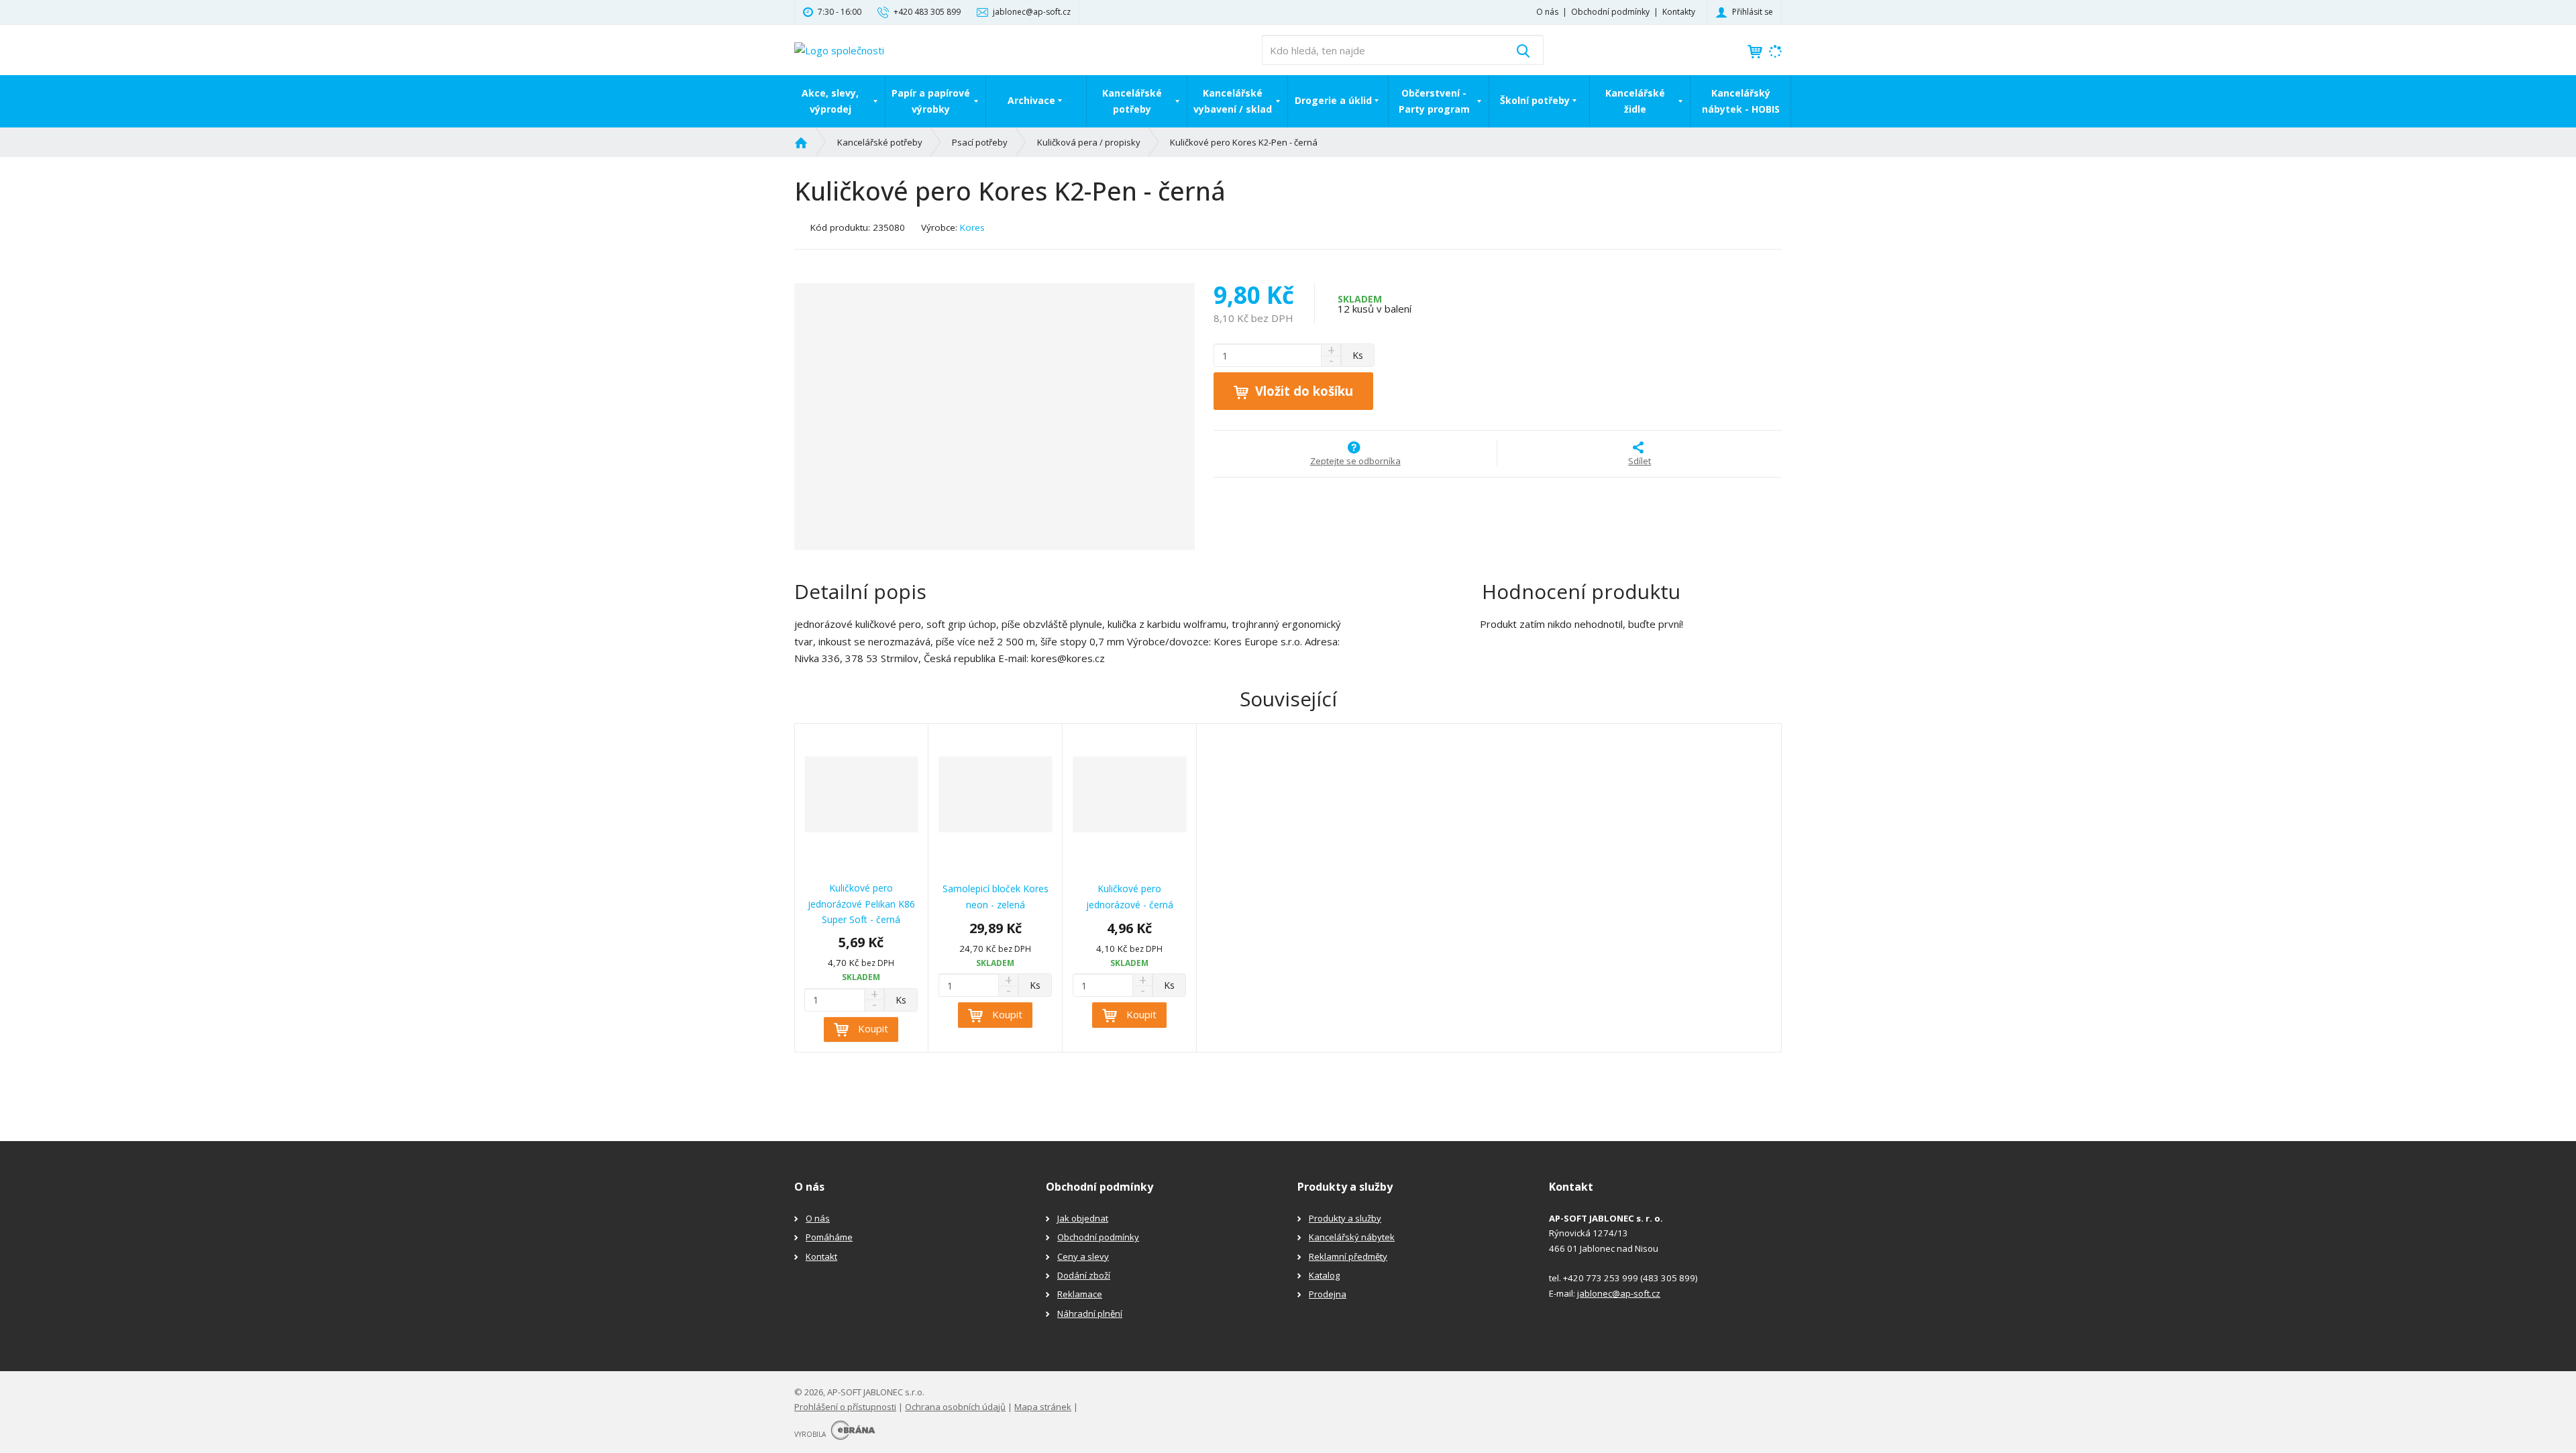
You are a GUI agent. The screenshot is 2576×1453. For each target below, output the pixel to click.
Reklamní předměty (1348, 1256)
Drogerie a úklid (1333, 100)
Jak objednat (1083, 1218)
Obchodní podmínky (1610, 12)
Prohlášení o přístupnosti (845, 1407)
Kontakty (1679, 12)
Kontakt (821, 1256)
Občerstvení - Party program (1434, 101)
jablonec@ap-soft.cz (1619, 1293)
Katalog (1324, 1275)
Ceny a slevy (1083, 1256)
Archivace (1031, 100)
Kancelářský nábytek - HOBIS (1741, 101)
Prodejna (1328, 1294)
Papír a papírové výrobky (931, 101)
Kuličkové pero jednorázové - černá (1130, 897)
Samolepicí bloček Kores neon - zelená (996, 897)
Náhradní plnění (1090, 1313)
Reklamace (1080, 1294)
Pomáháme (829, 1237)
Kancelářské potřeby (1132, 101)
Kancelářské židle (1635, 101)
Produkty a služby (1345, 1218)
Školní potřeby (1535, 100)
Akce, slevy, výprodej (830, 101)
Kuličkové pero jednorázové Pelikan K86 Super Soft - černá (861, 904)
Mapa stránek (1043, 1407)
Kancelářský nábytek (1352, 1237)
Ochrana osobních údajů (955, 1407)
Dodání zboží (1084, 1275)
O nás (1547, 12)
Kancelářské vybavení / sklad (1233, 101)
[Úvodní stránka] (839, 49)
